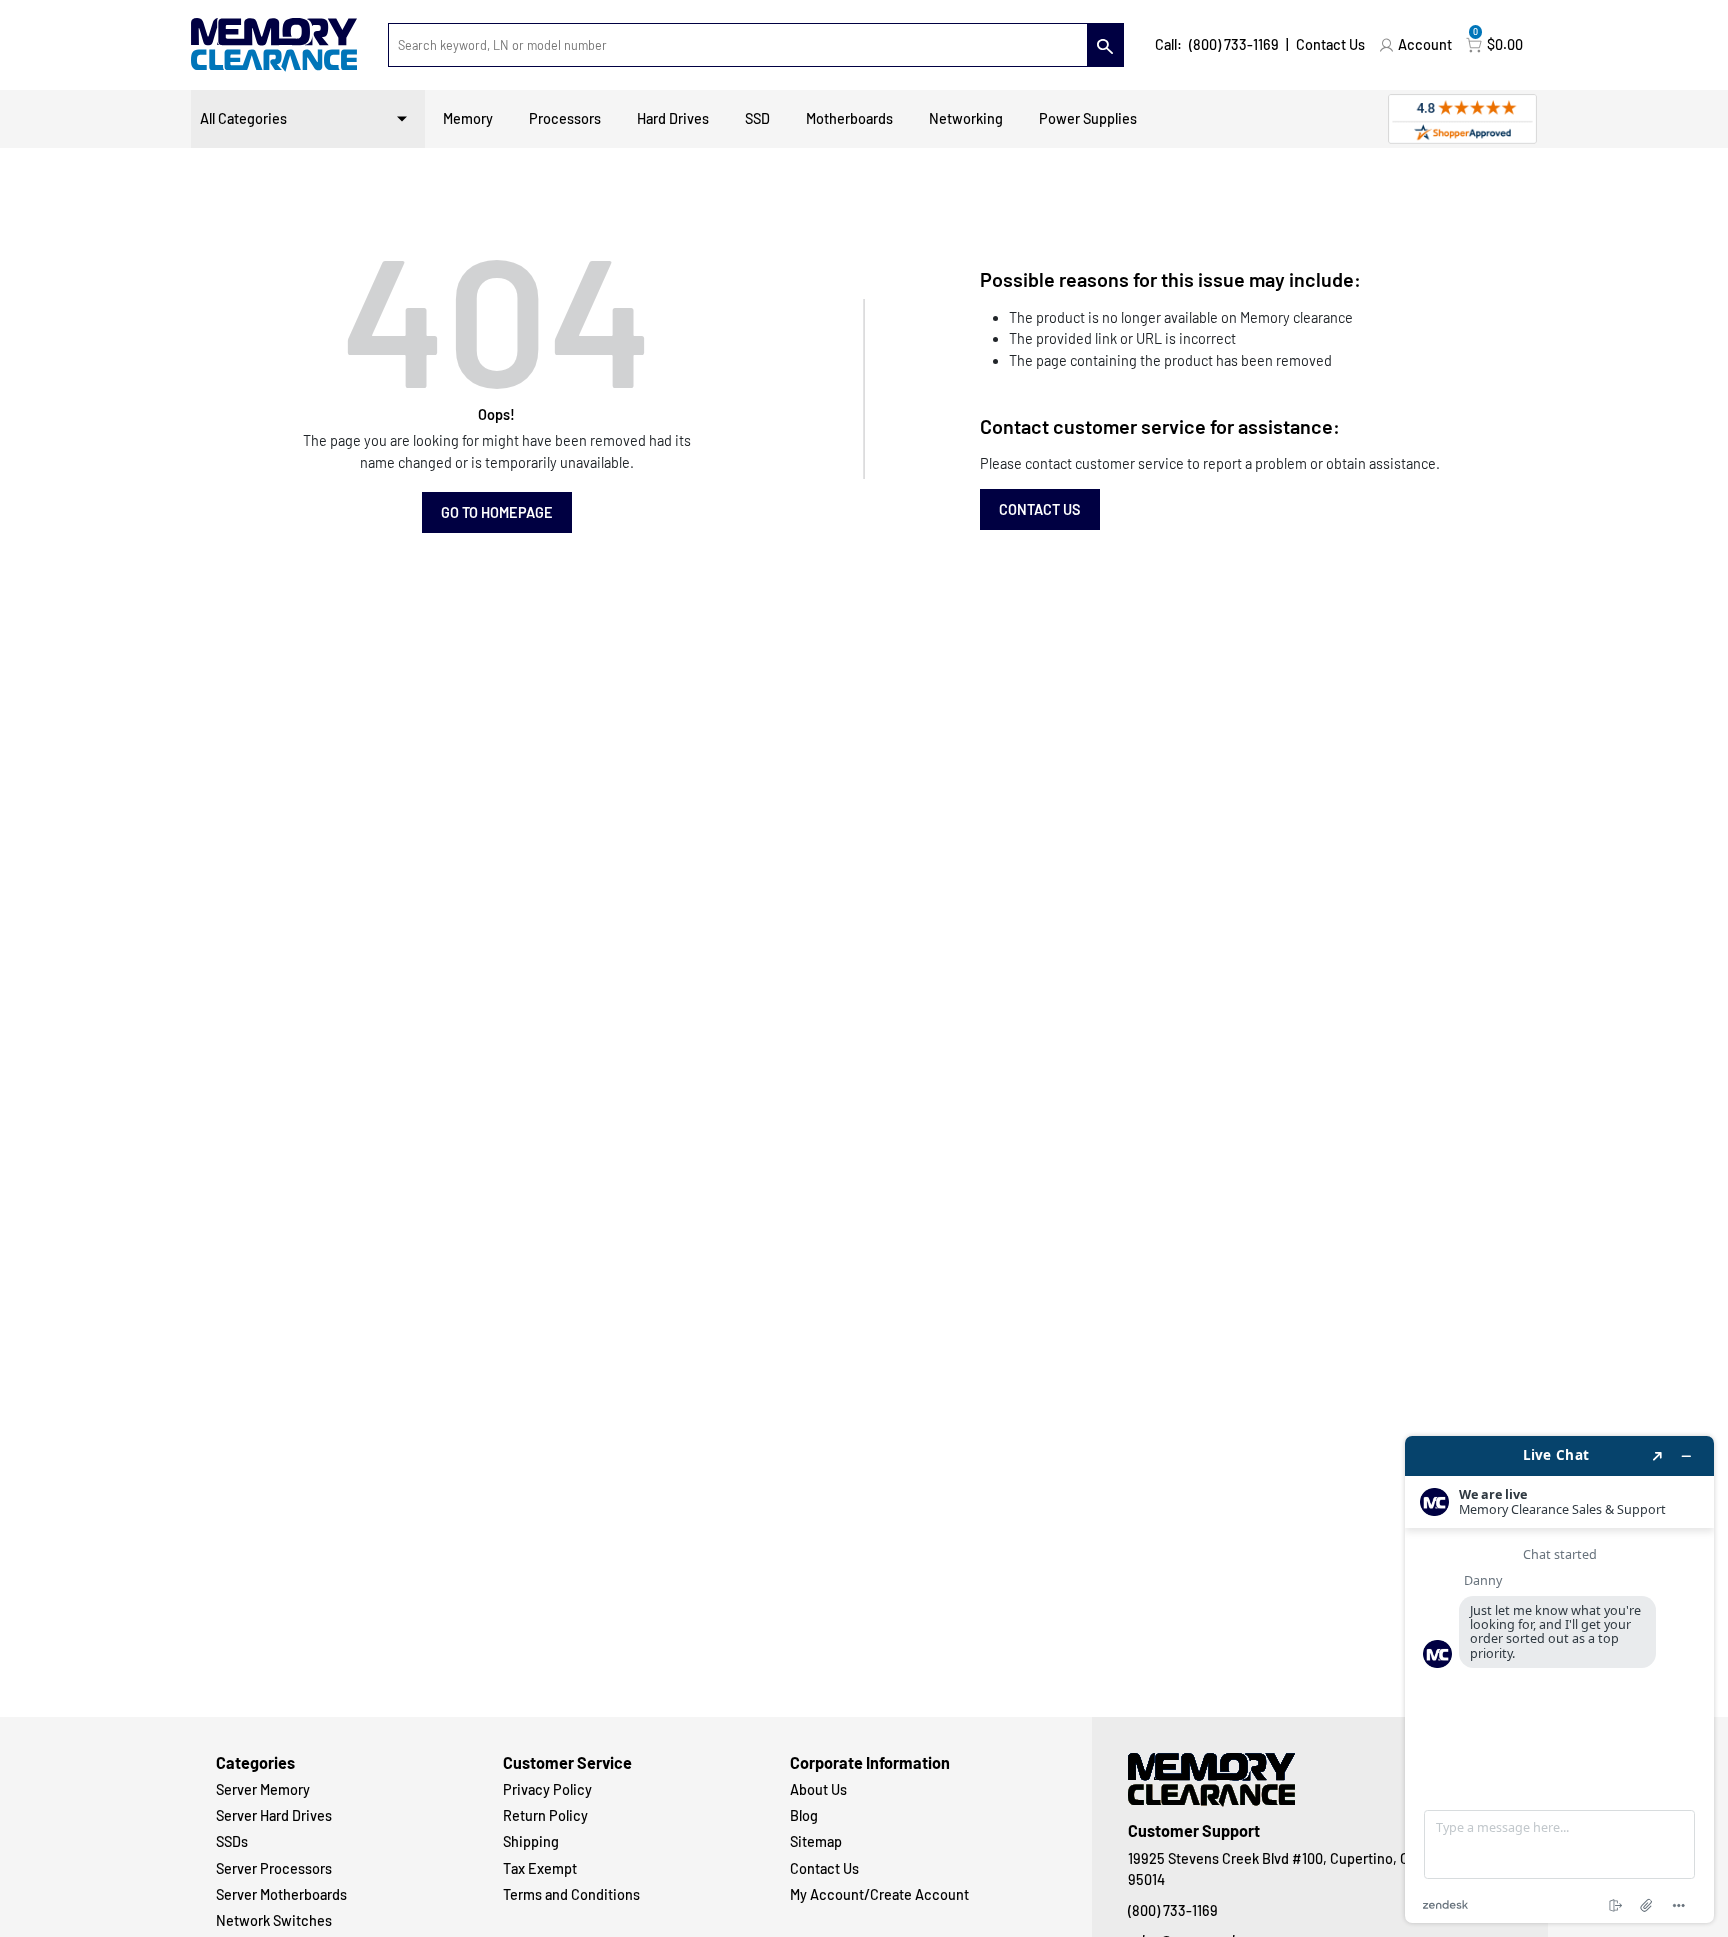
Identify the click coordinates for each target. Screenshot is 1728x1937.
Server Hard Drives (274, 1815)
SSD (757, 118)
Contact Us (1330, 44)
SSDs (232, 1841)
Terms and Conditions (571, 1894)
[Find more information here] (1559, 1679)
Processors (565, 118)
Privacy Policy (547, 1789)
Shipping (531, 1841)
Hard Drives (673, 118)
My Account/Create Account (879, 1894)
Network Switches (274, 1920)
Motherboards (849, 118)
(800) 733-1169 (1234, 44)
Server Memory (263, 1789)
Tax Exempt (540, 1868)
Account (1425, 44)
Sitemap (816, 1841)
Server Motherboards (281, 1894)
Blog (804, 1815)
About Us (818, 1789)
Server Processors (274, 1868)
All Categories (243, 118)
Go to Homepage (497, 512)
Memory (468, 118)
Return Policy (545, 1815)
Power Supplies (1088, 118)
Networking (966, 118)
